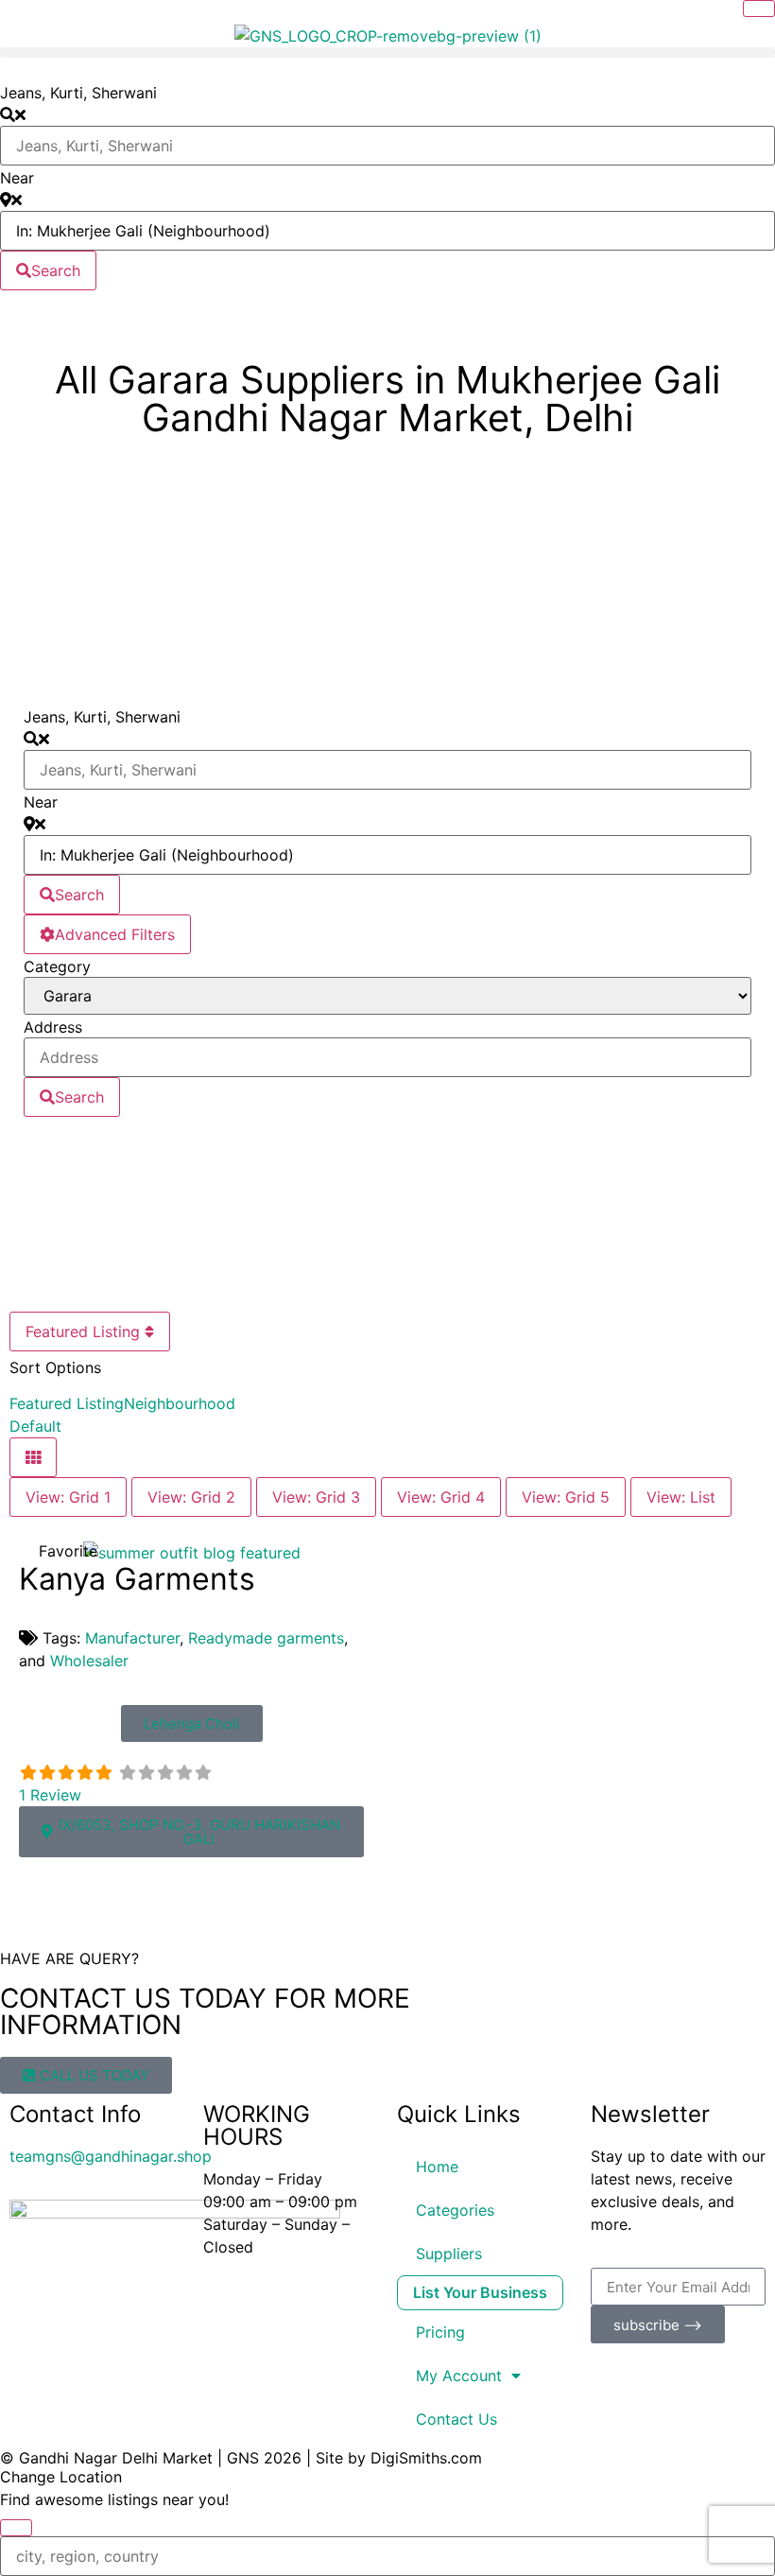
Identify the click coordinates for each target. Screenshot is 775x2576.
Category (57, 966)
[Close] (759, 9)
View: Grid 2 (191, 1497)
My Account (459, 2376)
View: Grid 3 (316, 1497)
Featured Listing (85, 1332)
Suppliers (449, 2254)
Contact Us (456, 2419)
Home (437, 2167)
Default (35, 1426)
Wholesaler (89, 1661)
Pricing (440, 2332)
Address (53, 1027)
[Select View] (33, 1457)
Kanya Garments (137, 1579)
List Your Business (480, 2292)
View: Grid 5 (566, 1497)
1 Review (50, 1795)
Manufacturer (132, 1638)
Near (17, 178)
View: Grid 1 (68, 1497)
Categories (455, 2210)
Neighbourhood (180, 1403)
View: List (681, 1497)
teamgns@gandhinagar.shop (111, 2156)
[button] (387, 52)
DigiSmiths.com (426, 2458)
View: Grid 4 (441, 1497)
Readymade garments (266, 1638)
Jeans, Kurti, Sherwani (78, 93)
